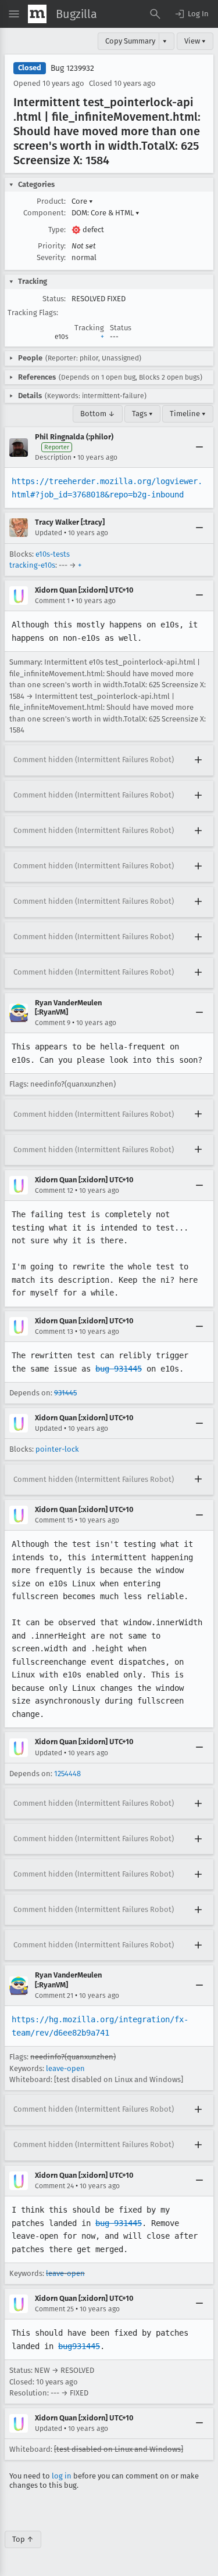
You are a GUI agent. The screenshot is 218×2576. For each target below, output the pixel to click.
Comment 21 (54, 1996)
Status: (54, 299)
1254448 (67, 1774)
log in (62, 2476)
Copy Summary (130, 41)
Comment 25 (54, 2309)
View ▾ (195, 41)
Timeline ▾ (188, 414)
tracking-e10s (32, 565)
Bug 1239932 (72, 68)
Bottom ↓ (98, 414)
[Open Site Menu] (14, 14)
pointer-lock (57, 1449)
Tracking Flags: (33, 313)
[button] (191, 14)
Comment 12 (54, 1190)
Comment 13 (54, 1332)
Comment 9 (53, 1023)
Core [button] (82, 201)
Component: (44, 213)
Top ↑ (23, 2539)
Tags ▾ (142, 414)
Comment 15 (54, 1520)
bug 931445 (119, 1369)
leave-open (65, 2068)
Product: (51, 201)
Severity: (51, 257)
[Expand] (198, 760)
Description (53, 457)
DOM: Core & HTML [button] (106, 213)
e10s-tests (53, 554)
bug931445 (79, 2346)
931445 (65, 1393)
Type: (57, 230)
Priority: (52, 246)
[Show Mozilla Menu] (37, 14)
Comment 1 (52, 601)
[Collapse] (199, 448)
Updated (49, 533)
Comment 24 (54, 2186)
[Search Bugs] (155, 14)
